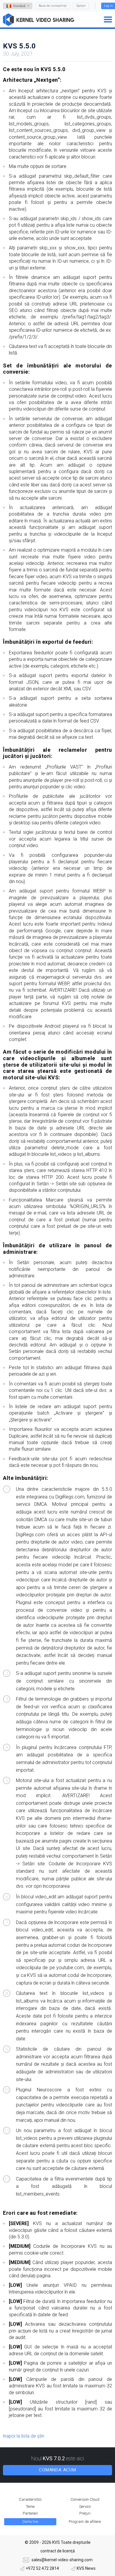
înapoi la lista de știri (24, 2436)
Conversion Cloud (85, 2499)
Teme (30, 2506)
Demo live (30, 2522)
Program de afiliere (85, 2522)
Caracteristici (30, 2499)
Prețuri (85, 2513)
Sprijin (81, 6)
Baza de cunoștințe (53, 6)
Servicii (85, 2506)
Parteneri (30, 2513)
